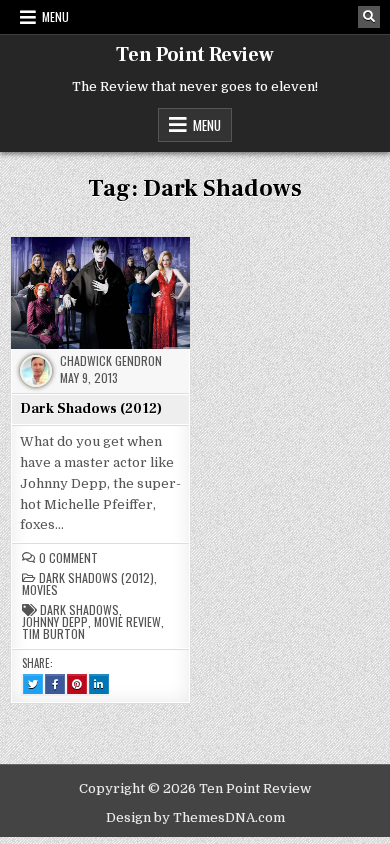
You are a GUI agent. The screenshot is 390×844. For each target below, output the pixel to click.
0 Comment (68, 558)
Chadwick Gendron (111, 361)
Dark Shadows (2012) (91, 409)
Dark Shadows (79, 610)
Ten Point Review (195, 55)
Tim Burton (53, 634)
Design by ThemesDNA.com (195, 817)
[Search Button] (369, 17)
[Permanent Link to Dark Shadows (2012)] (101, 292)
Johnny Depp (55, 622)
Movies (40, 590)
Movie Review (127, 622)
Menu (55, 16)
